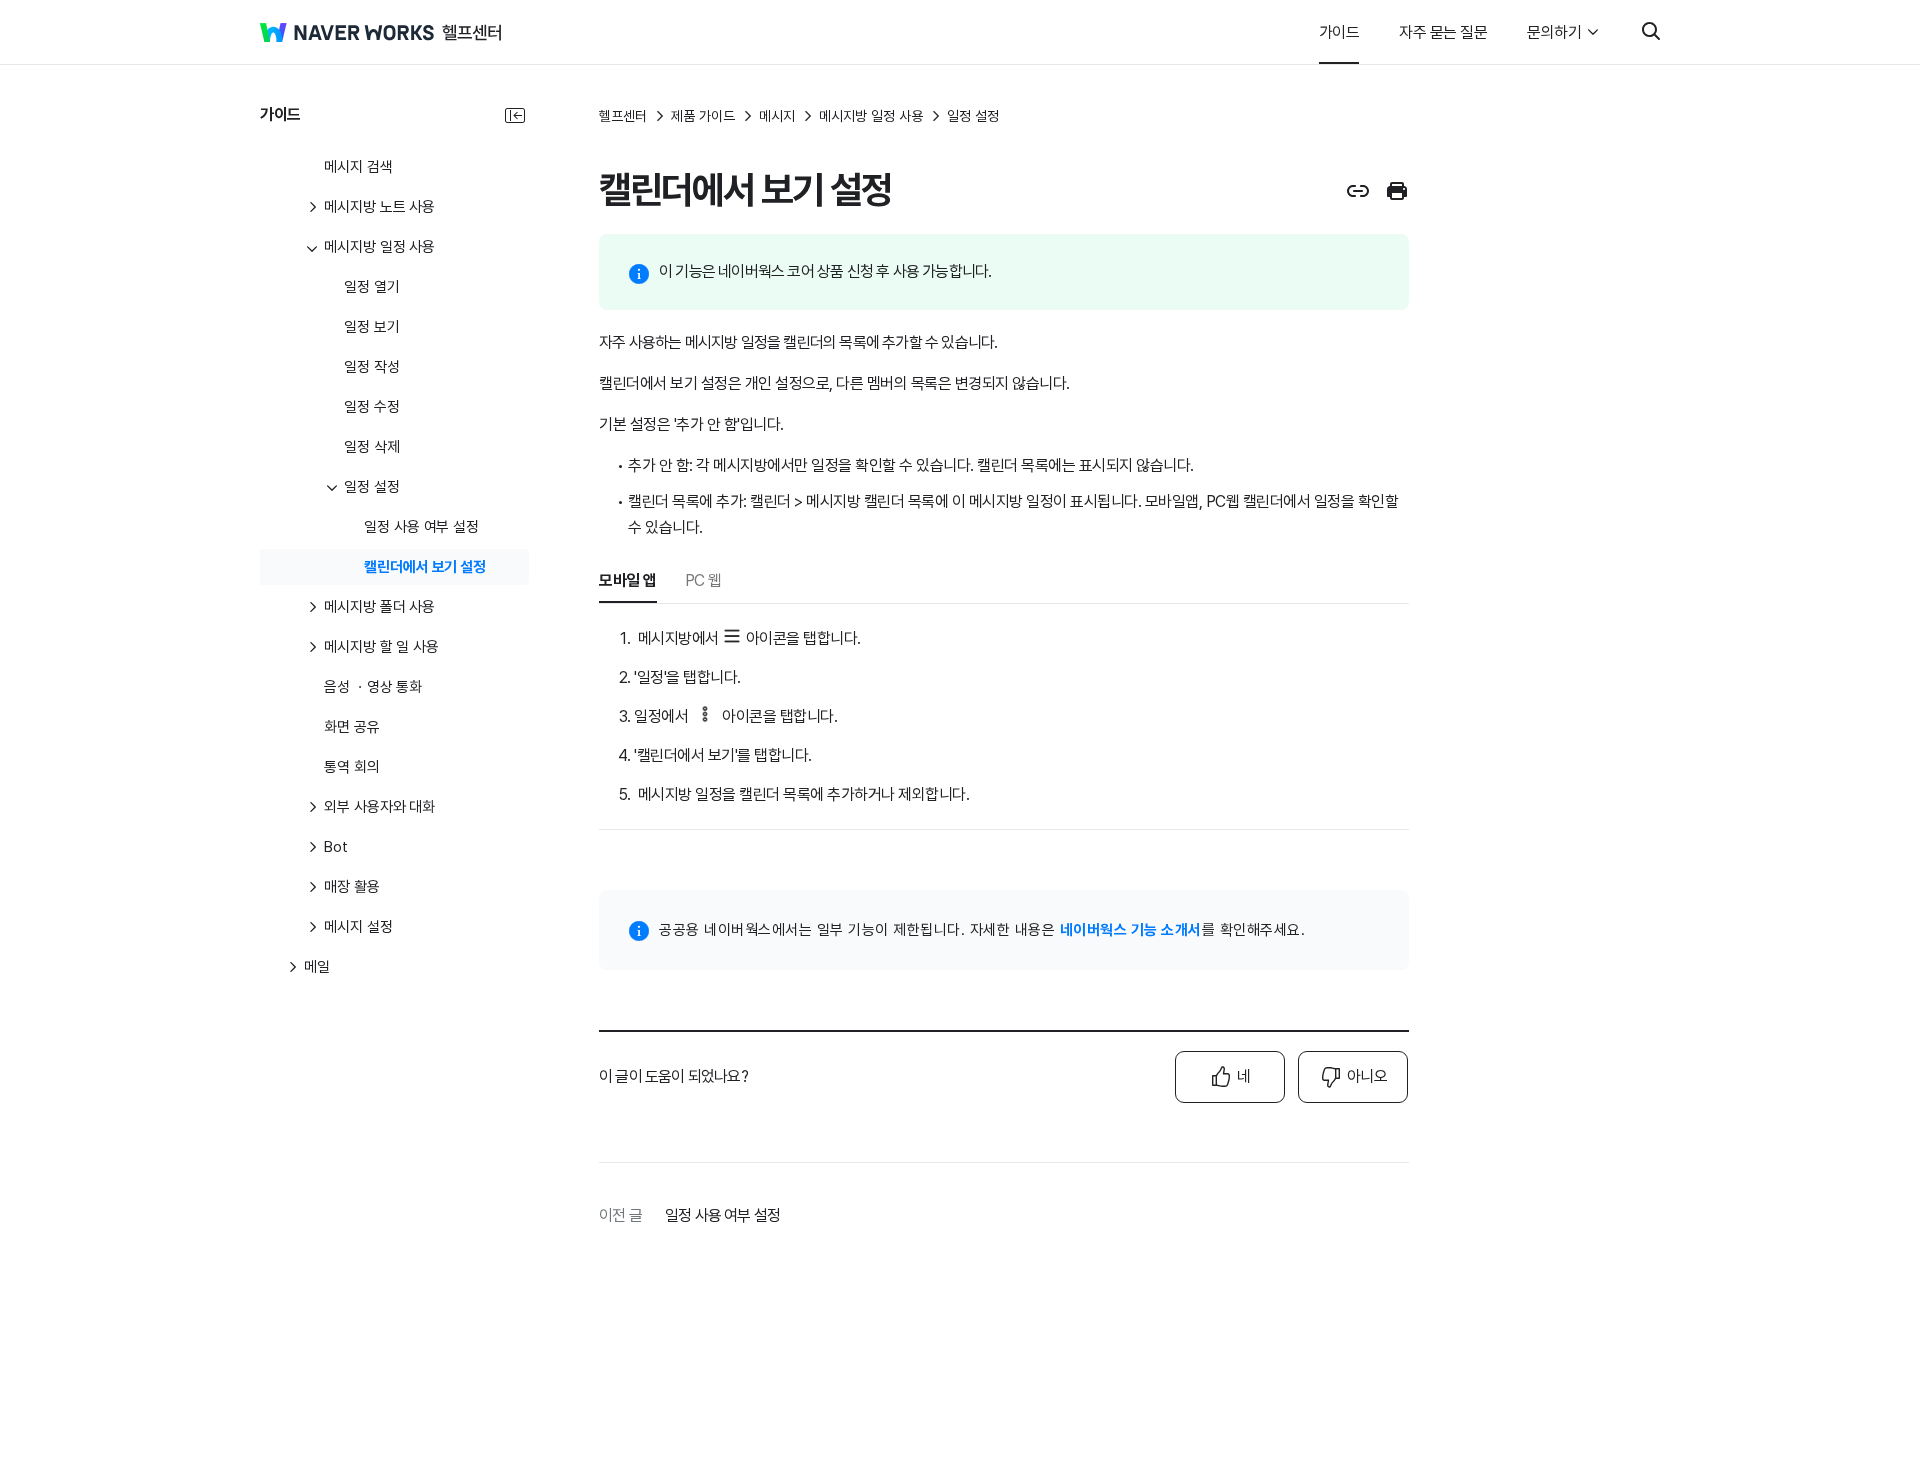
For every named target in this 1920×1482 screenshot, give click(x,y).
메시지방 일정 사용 (871, 116)
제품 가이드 (703, 116)
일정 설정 (973, 116)
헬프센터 (623, 116)
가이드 (1339, 32)
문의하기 (1554, 32)
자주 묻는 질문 (1443, 32)
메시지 (777, 116)
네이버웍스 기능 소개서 (1131, 930)
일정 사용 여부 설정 (722, 1215)
